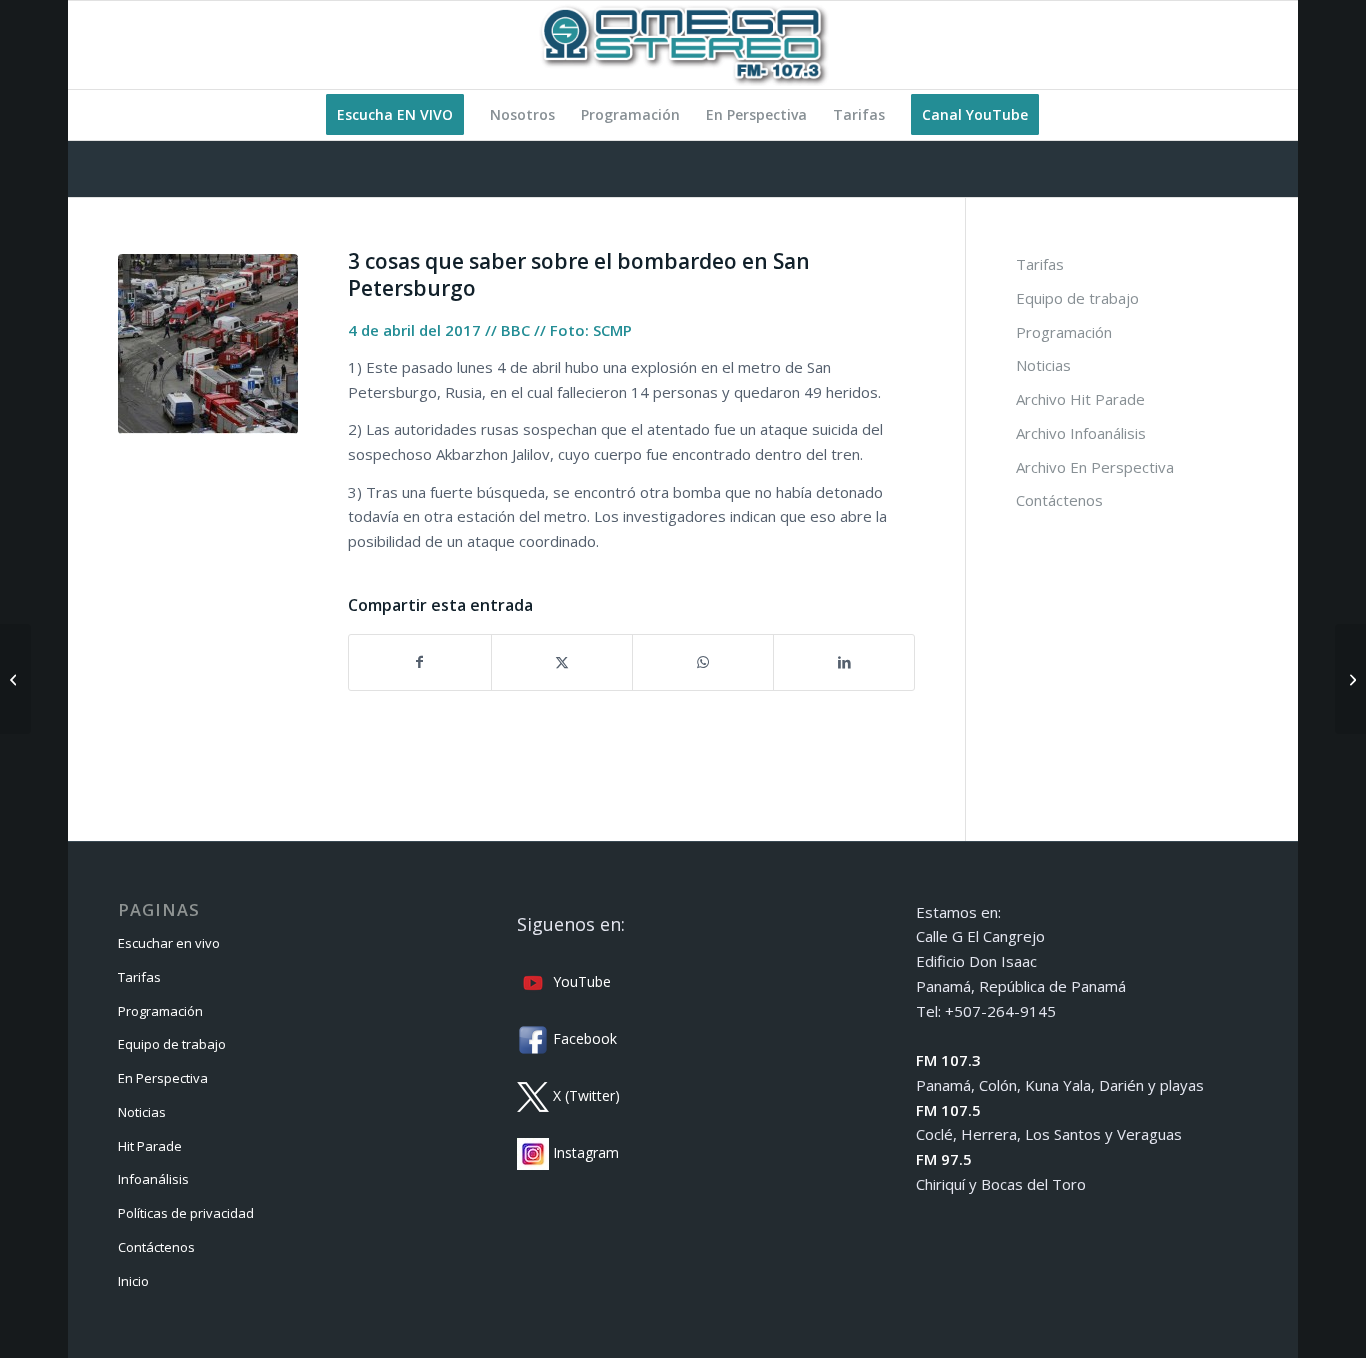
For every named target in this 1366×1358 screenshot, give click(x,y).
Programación (1064, 332)
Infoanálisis (153, 1179)
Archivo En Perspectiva (1095, 467)
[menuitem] (395, 115)
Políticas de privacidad (186, 1213)
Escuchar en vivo (169, 943)
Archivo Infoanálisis (1081, 433)
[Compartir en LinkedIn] (844, 662)
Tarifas (1040, 264)
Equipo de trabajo (1077, 298)
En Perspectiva (163, 1078)
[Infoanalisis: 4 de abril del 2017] (1350, 679)
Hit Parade (150, 1146)
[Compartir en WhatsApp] (703, 662)
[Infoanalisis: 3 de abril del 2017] (15, 679)
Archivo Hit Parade (1080, 399)
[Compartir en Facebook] (419, 662)
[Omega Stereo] (683, 45)
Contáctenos (1059, 500)
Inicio (133, 1281)
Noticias (1043, 365)
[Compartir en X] (562, 662)
